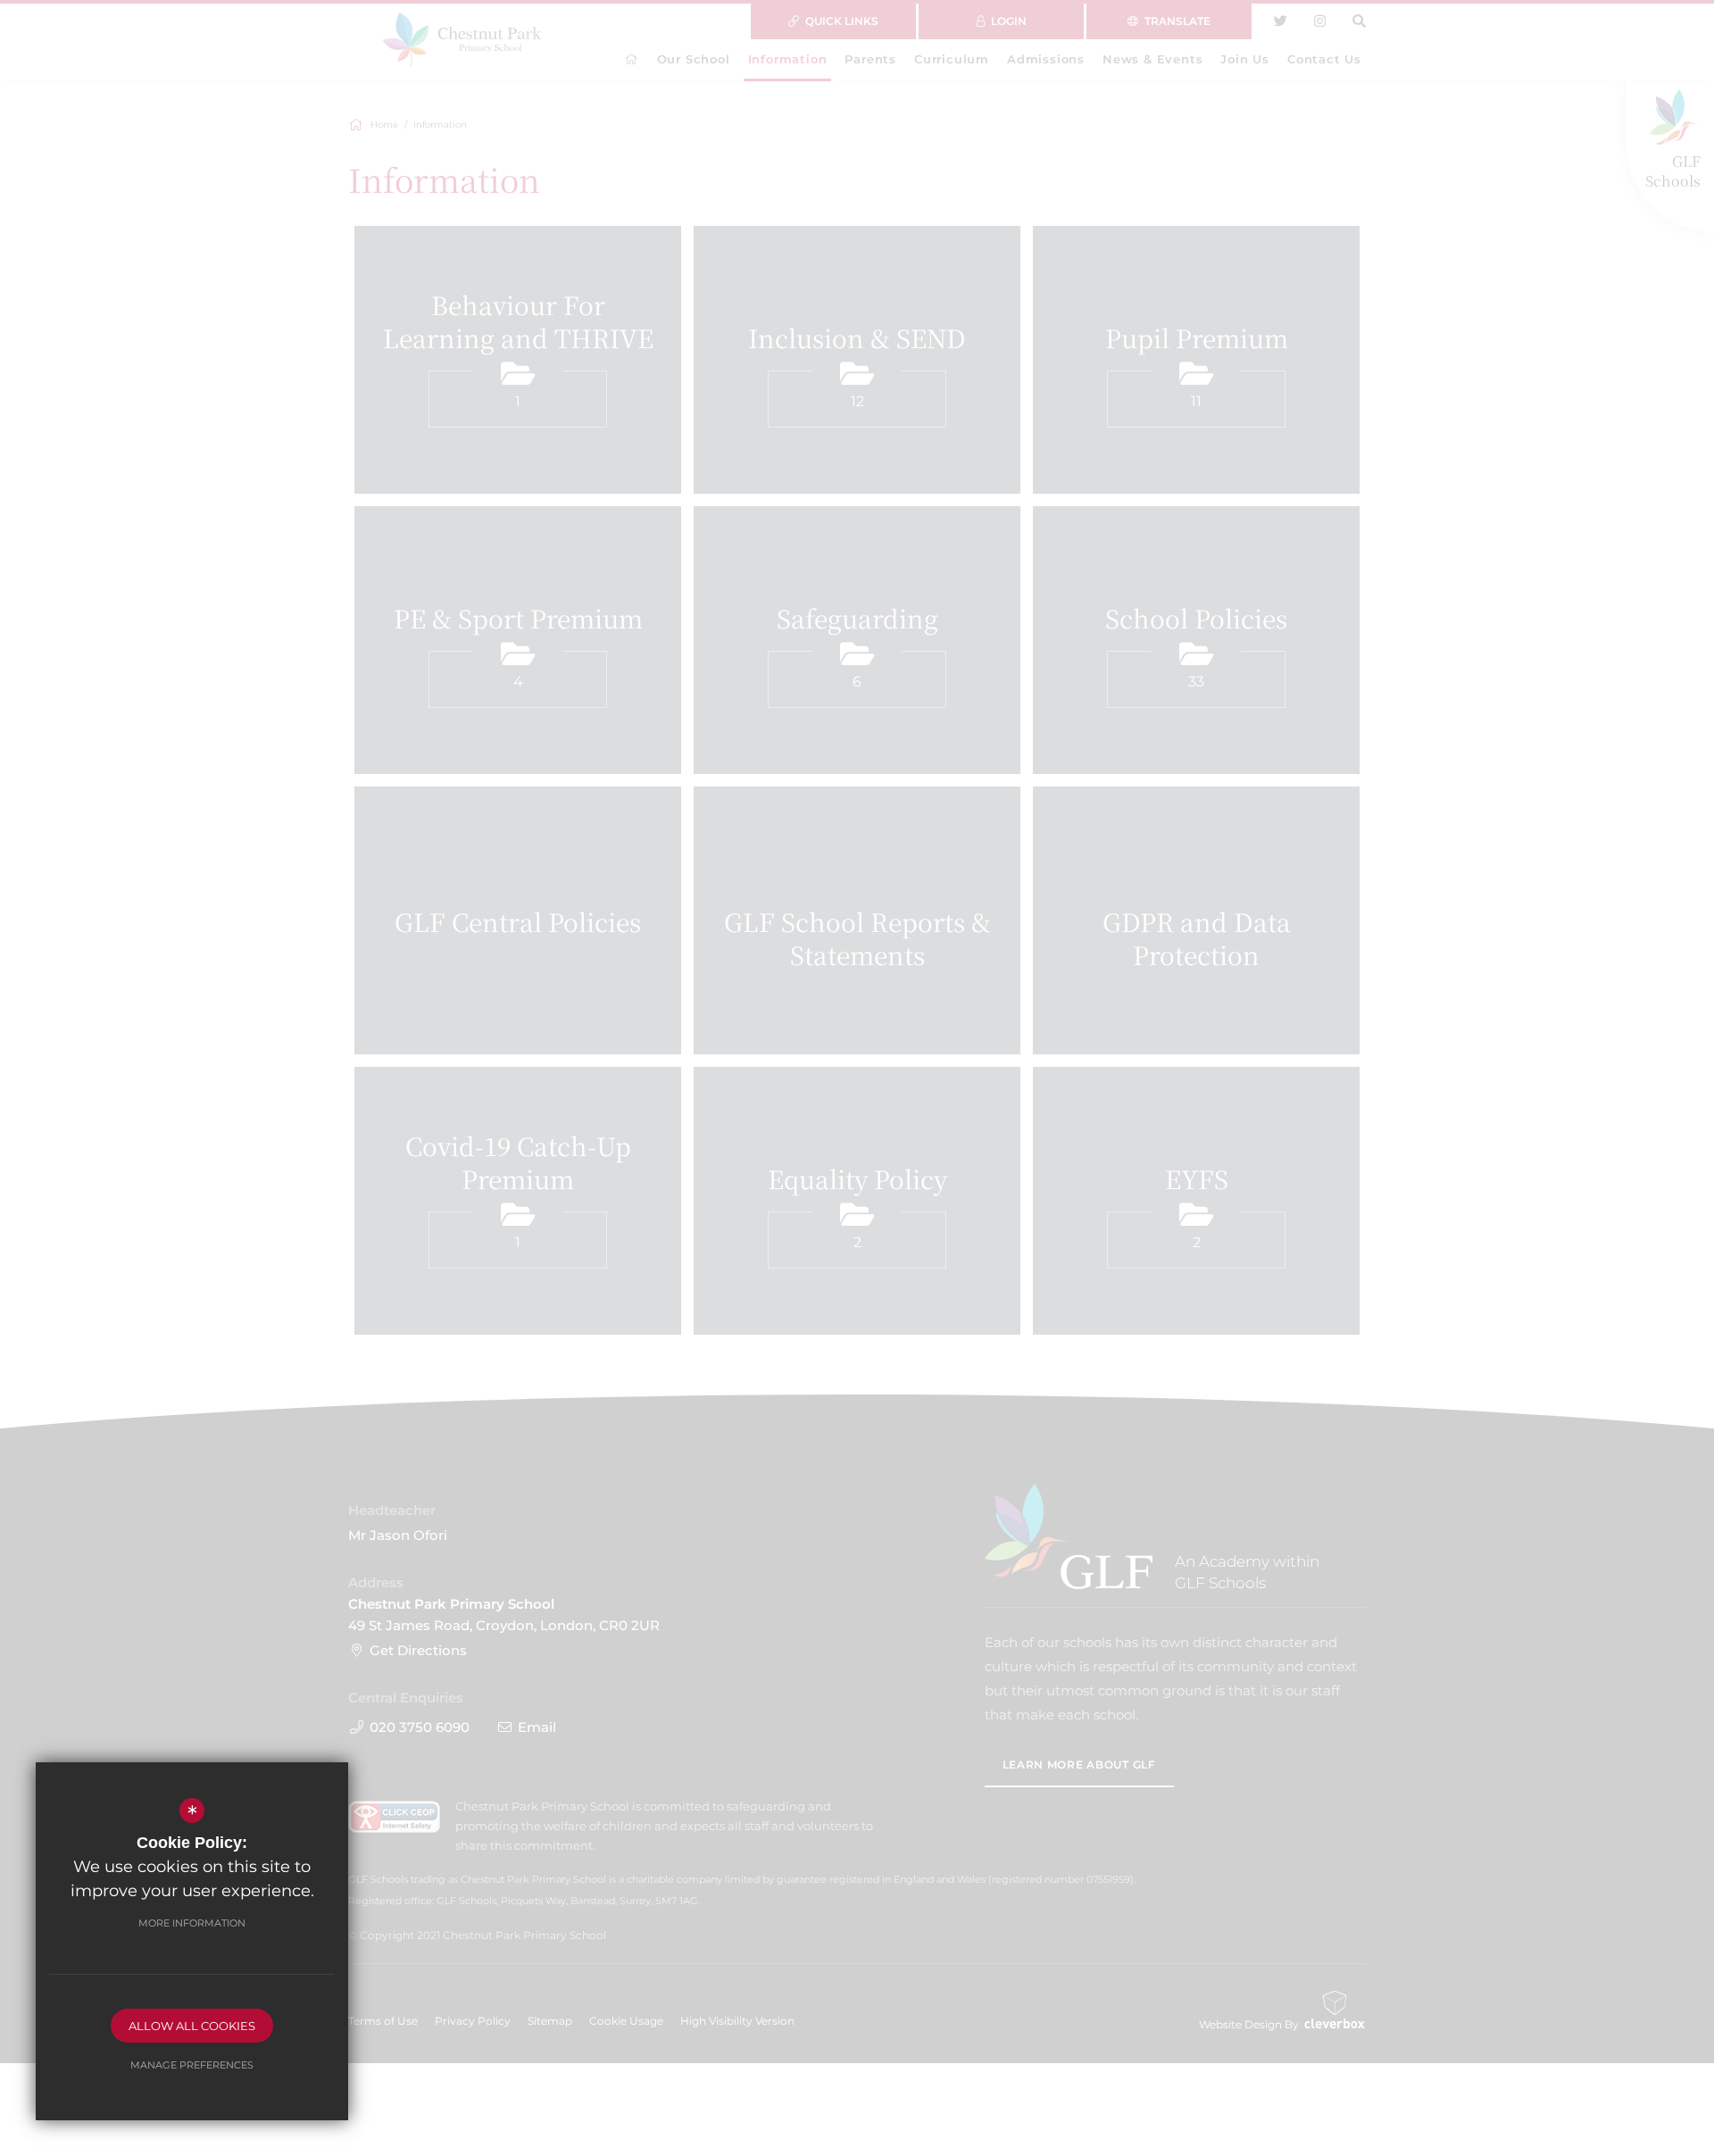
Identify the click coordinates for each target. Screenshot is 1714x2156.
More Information (192, 1923)
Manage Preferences (192, 2065)
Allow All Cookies (192, 2026)
